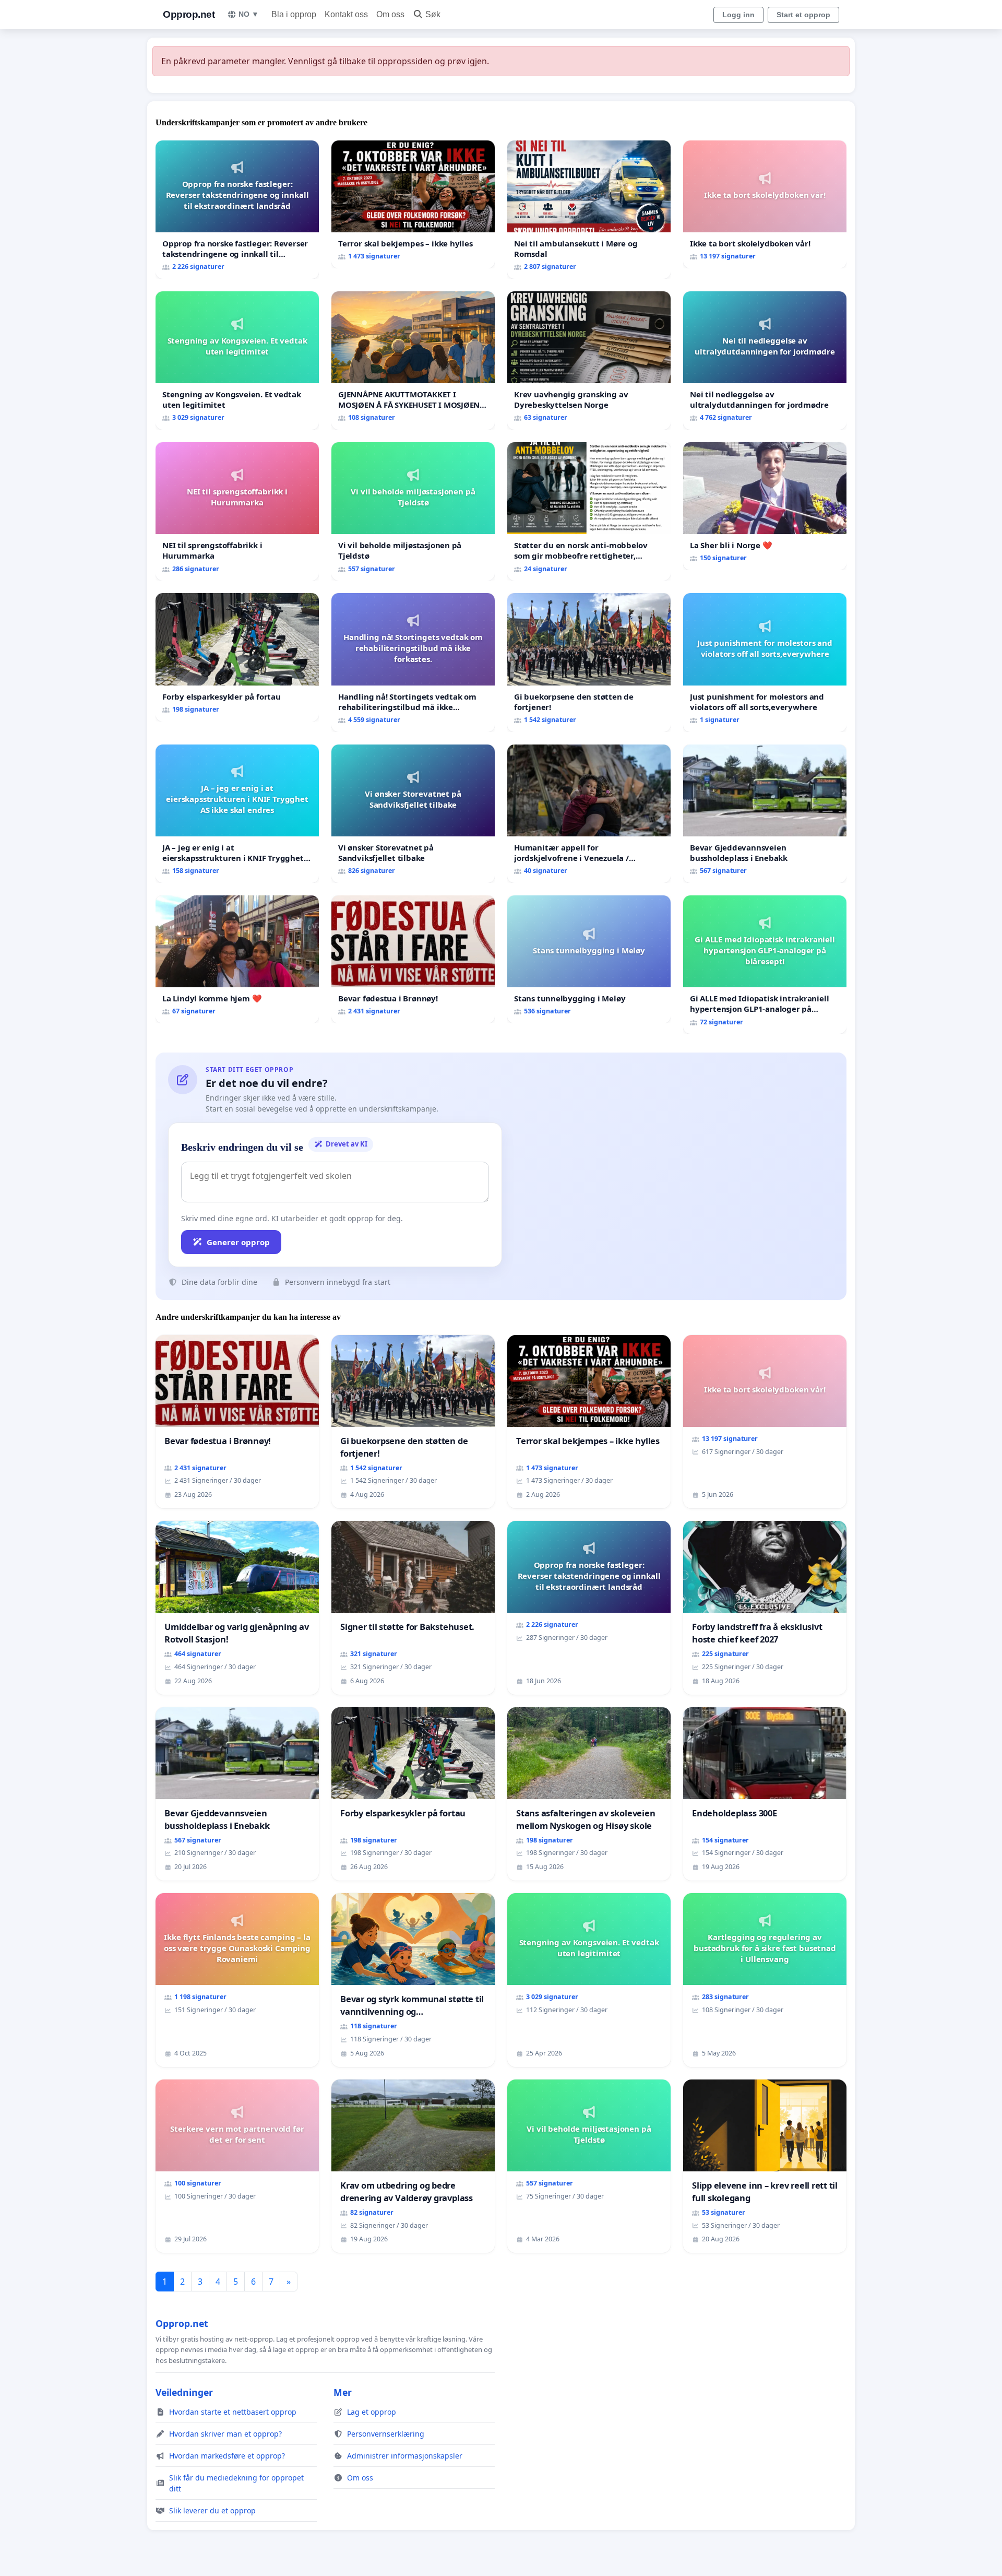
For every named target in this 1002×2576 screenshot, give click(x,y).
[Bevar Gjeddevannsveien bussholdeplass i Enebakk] (765, 814)
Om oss (390, 14)
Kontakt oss (346, 14)
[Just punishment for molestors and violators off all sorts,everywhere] (765, 662)
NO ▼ (249, 14)
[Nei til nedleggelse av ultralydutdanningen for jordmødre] (765, 361)
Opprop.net (189, 14)
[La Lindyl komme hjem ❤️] (237, 959)
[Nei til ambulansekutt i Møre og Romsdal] (589, 210)
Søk (433, 14)
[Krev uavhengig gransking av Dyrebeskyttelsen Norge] (589, 361)
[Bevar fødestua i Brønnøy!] (413, 959)
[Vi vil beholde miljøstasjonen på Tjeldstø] (413, 511)
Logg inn (738, 15)
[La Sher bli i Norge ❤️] (765, 506)
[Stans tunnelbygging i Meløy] (589, 959)
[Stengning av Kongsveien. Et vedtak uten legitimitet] (237, 361)
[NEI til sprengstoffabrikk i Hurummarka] (237, 511)
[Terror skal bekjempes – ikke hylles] (413, 204)
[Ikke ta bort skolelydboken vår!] (765, 204)
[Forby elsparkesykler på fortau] (237, 657)
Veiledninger (184, 2392)
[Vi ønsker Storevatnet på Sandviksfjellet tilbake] (413, 814)
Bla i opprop (294, 14)
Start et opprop (803, 15)
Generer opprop (238, 1242)
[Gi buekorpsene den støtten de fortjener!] (589, 662)
